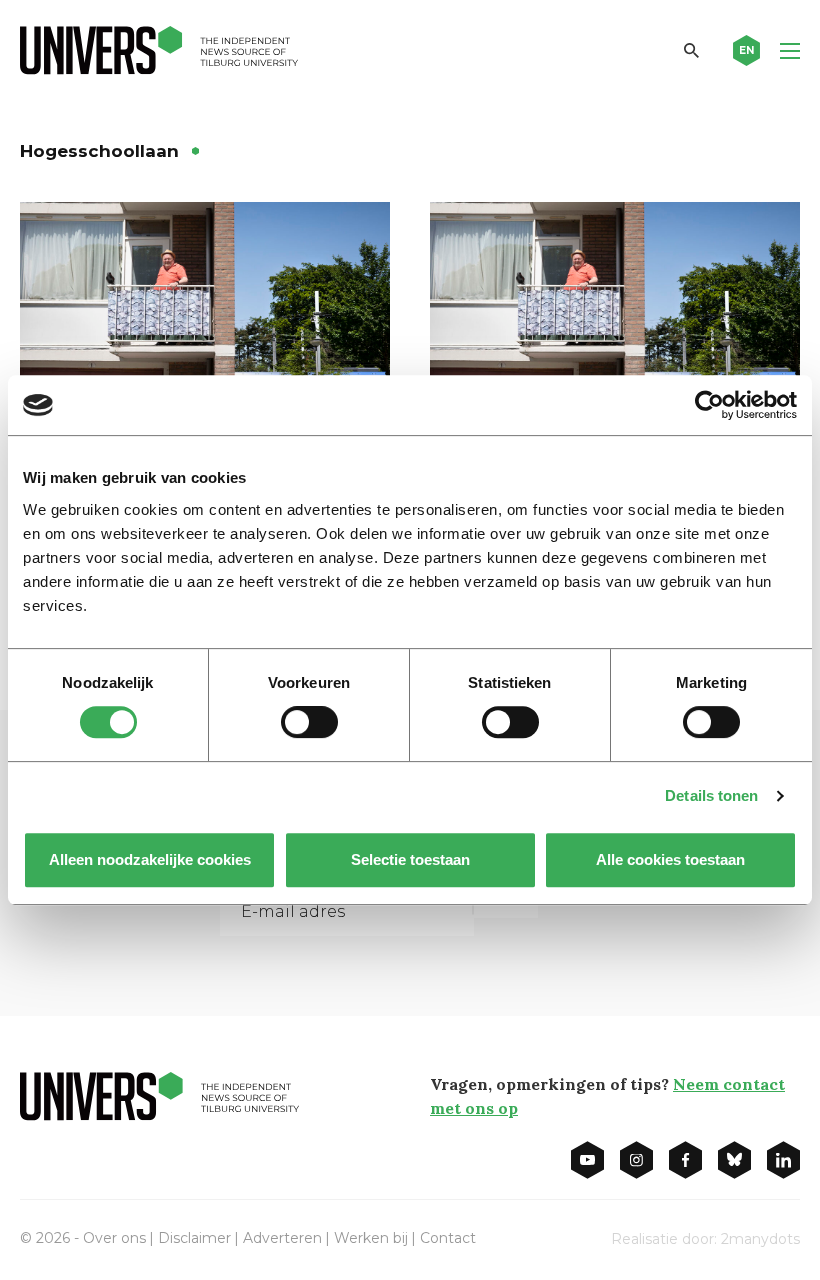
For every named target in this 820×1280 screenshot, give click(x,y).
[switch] (309, 722)
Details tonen (711, 795)
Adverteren (282, 1238)
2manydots (760, 1239)
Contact (448, 1238)
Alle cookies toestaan (670, 859)
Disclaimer (194, 1238)
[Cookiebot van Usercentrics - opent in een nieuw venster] (709, 405)
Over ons (114, 1238)
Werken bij (371, 1238)
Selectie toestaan (410, 859)
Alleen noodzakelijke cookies (150, 859)
